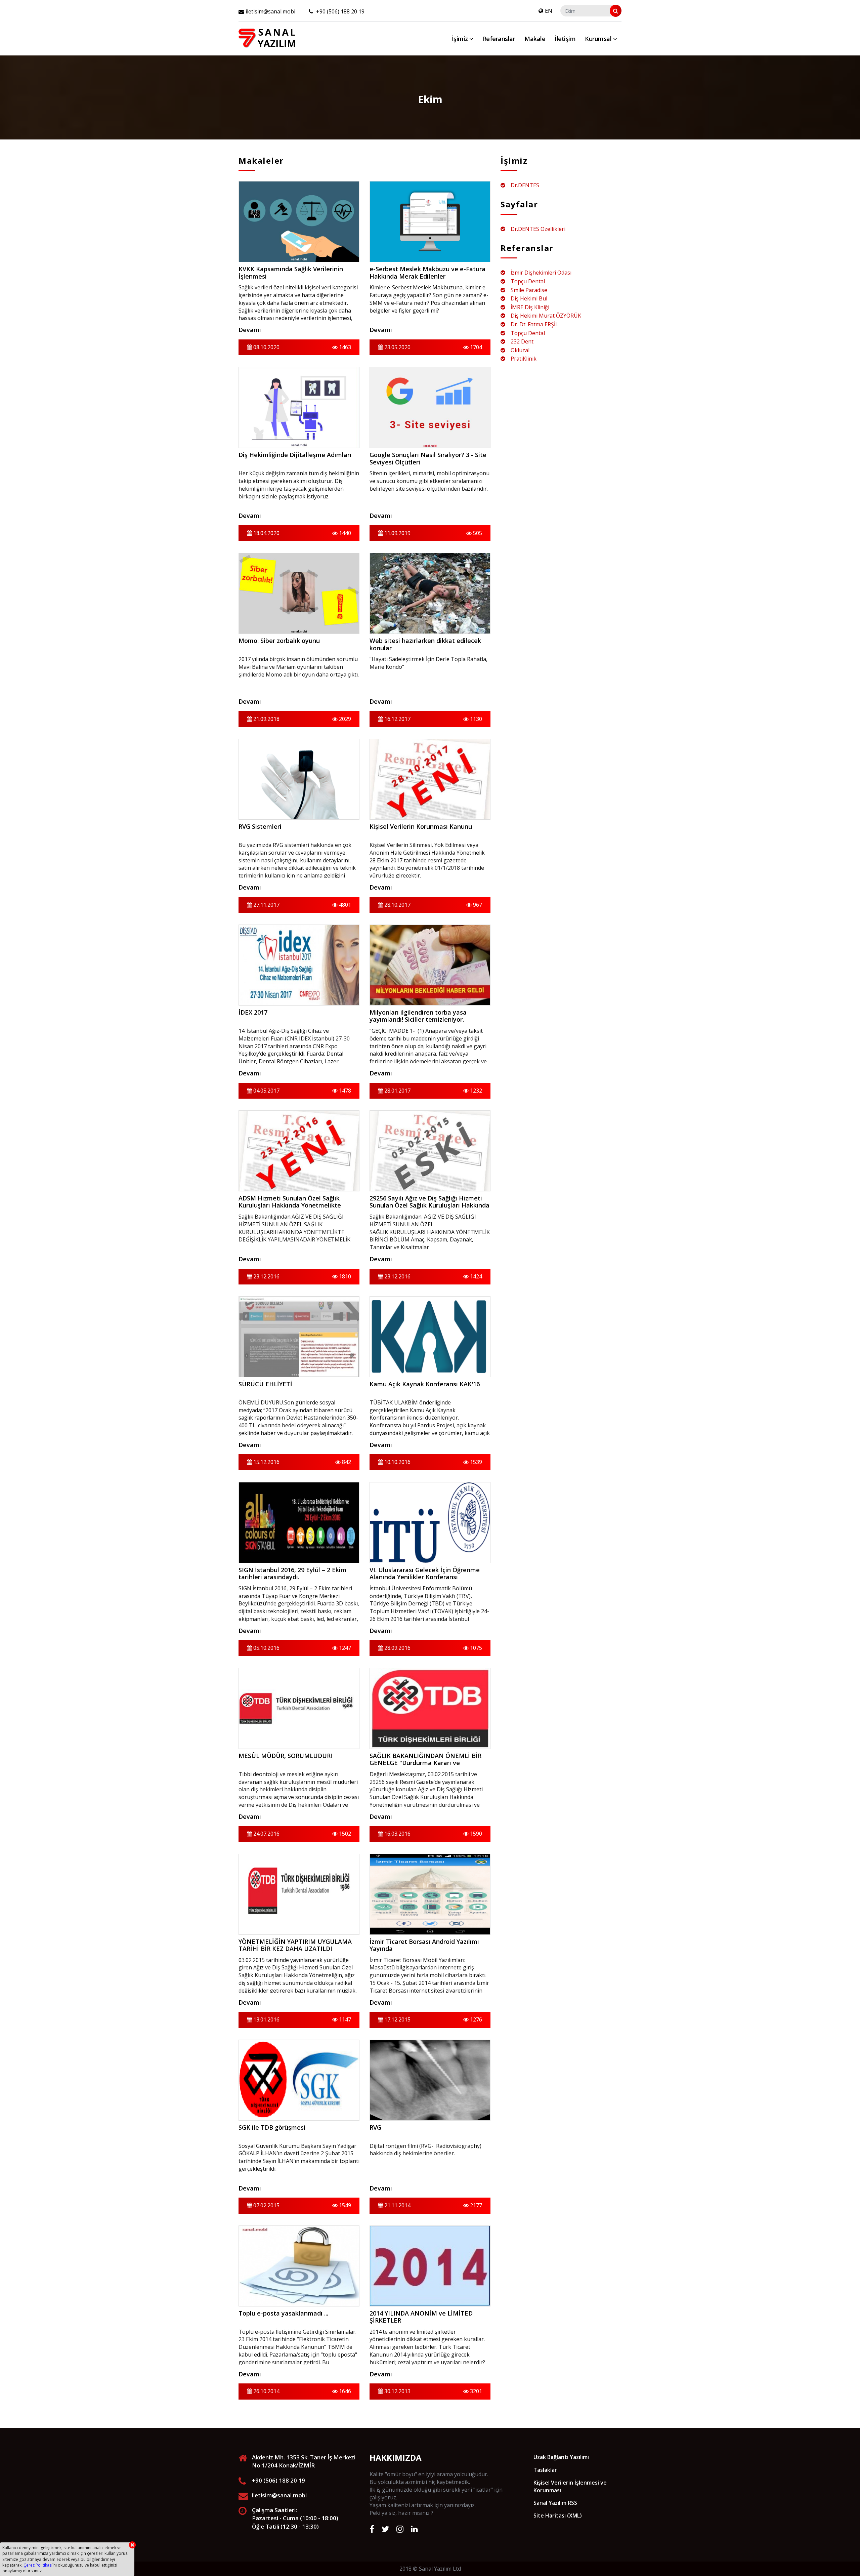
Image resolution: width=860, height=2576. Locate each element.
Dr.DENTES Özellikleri (538, 229)
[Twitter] (385, 2529)
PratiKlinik (524, 359)
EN (549, 11)
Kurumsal (599, 39)
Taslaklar (545, 2470)
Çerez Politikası (38, 2565)
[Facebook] (372, 2529)
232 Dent (522, 341)
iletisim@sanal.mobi (270, 11)
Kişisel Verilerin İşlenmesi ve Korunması (570, 2486)
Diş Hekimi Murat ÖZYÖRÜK (546, 316)
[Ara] (616, 11)
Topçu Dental (528, 281)
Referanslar (499, 39)
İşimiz (461, 39)
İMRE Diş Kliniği (530, 307)
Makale (535, 39)
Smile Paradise (529, 290)
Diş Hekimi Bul (529, 298)
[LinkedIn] (414, 2529)
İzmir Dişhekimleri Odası (541, 273)
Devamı (250, 330)
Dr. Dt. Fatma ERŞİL (534, 324)
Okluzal (520, 350)
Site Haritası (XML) (558, 2516)
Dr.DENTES (525, 185)
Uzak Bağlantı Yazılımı (561, 2457)
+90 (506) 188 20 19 (340, 11)
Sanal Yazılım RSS (555, 2503)
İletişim (565, 39)
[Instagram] (400, 2529)
